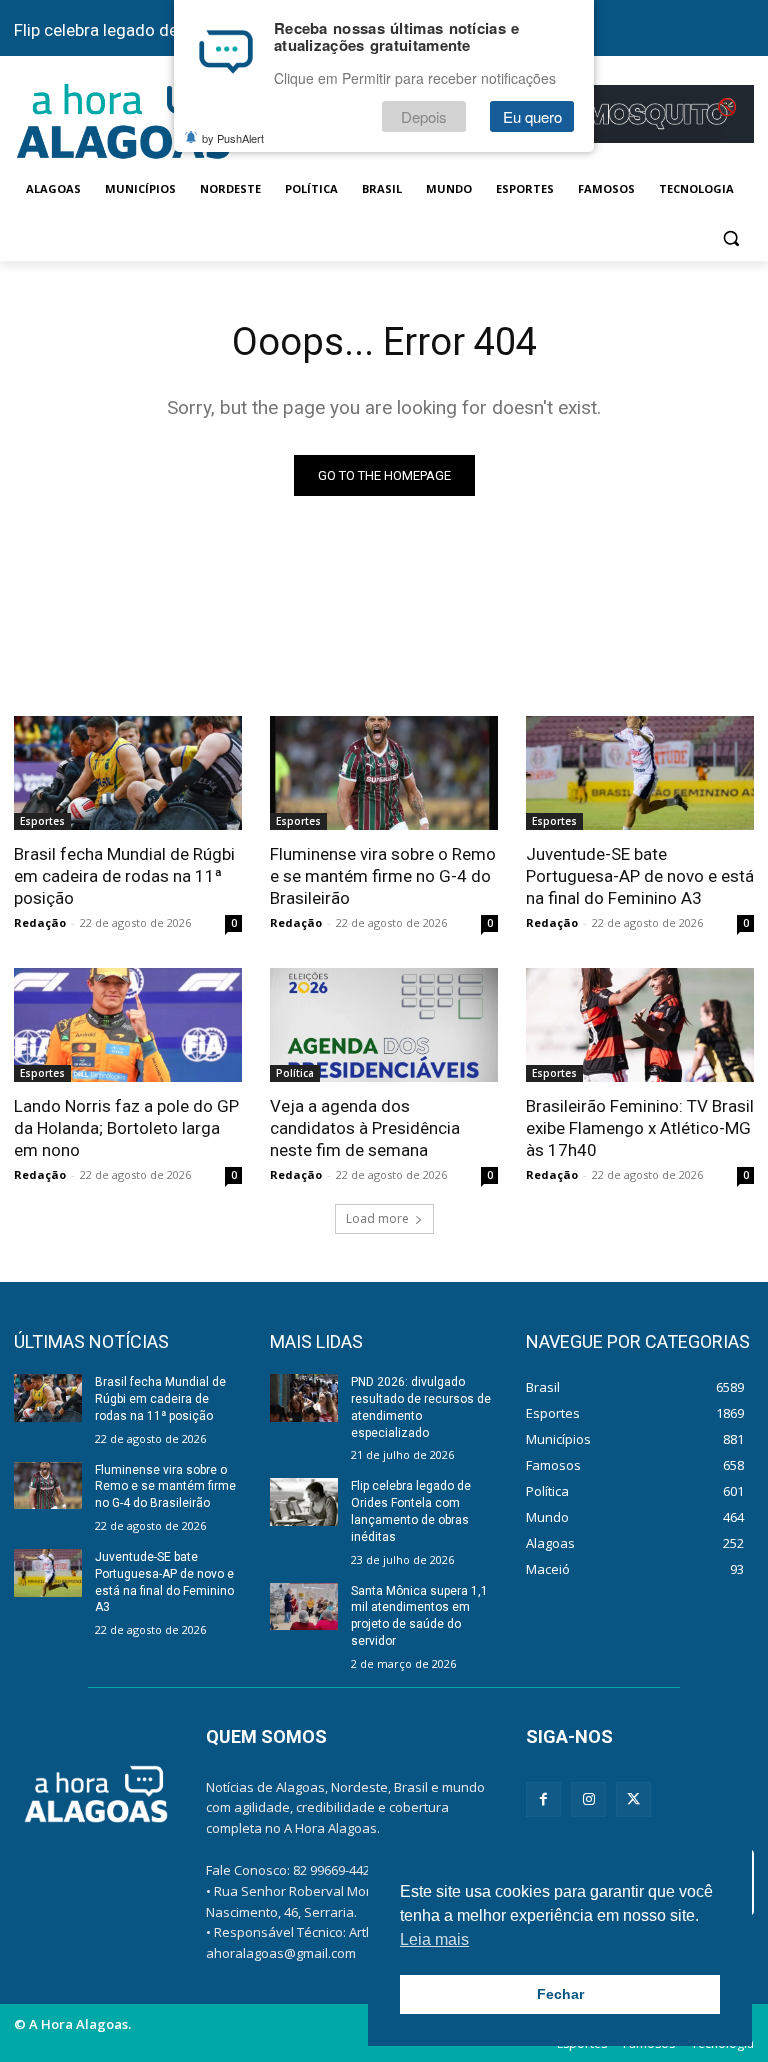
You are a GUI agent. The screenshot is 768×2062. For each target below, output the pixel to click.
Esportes (42, 821)
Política (295, 1073)
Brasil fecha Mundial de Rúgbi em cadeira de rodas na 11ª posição (124, 876)
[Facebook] (543, 1799)
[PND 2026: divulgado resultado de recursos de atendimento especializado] (304, 1398)
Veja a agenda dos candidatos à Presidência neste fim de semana (365, 1128)
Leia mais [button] (434, 1939)
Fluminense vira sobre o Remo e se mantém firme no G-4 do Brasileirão (383, 876)
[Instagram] (588, 1799)
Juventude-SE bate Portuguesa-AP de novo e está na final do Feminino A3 (640, 876)
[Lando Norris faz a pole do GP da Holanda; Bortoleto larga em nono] (128, 1025)
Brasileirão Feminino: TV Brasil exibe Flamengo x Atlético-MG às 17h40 (640, 1128)
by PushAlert (233, 138)
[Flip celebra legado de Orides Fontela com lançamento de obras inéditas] (304, 1502)
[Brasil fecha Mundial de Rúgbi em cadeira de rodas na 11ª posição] (128, 773)
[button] (730, 237)
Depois (424, 116)
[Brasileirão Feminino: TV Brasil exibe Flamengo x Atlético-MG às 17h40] (640, 1025)
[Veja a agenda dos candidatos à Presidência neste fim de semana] (384, 1025)
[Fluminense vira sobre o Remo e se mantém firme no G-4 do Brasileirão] (384, 773)
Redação (40, 922)
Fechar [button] (560, 1994)
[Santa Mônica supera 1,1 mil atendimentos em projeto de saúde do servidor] (304, 1607)
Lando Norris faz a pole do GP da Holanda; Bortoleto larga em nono (126, 1128)
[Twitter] (633, 1799)
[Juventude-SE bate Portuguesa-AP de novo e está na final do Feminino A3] (640, 773)
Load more (377, 1218)
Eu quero (532, 116)
